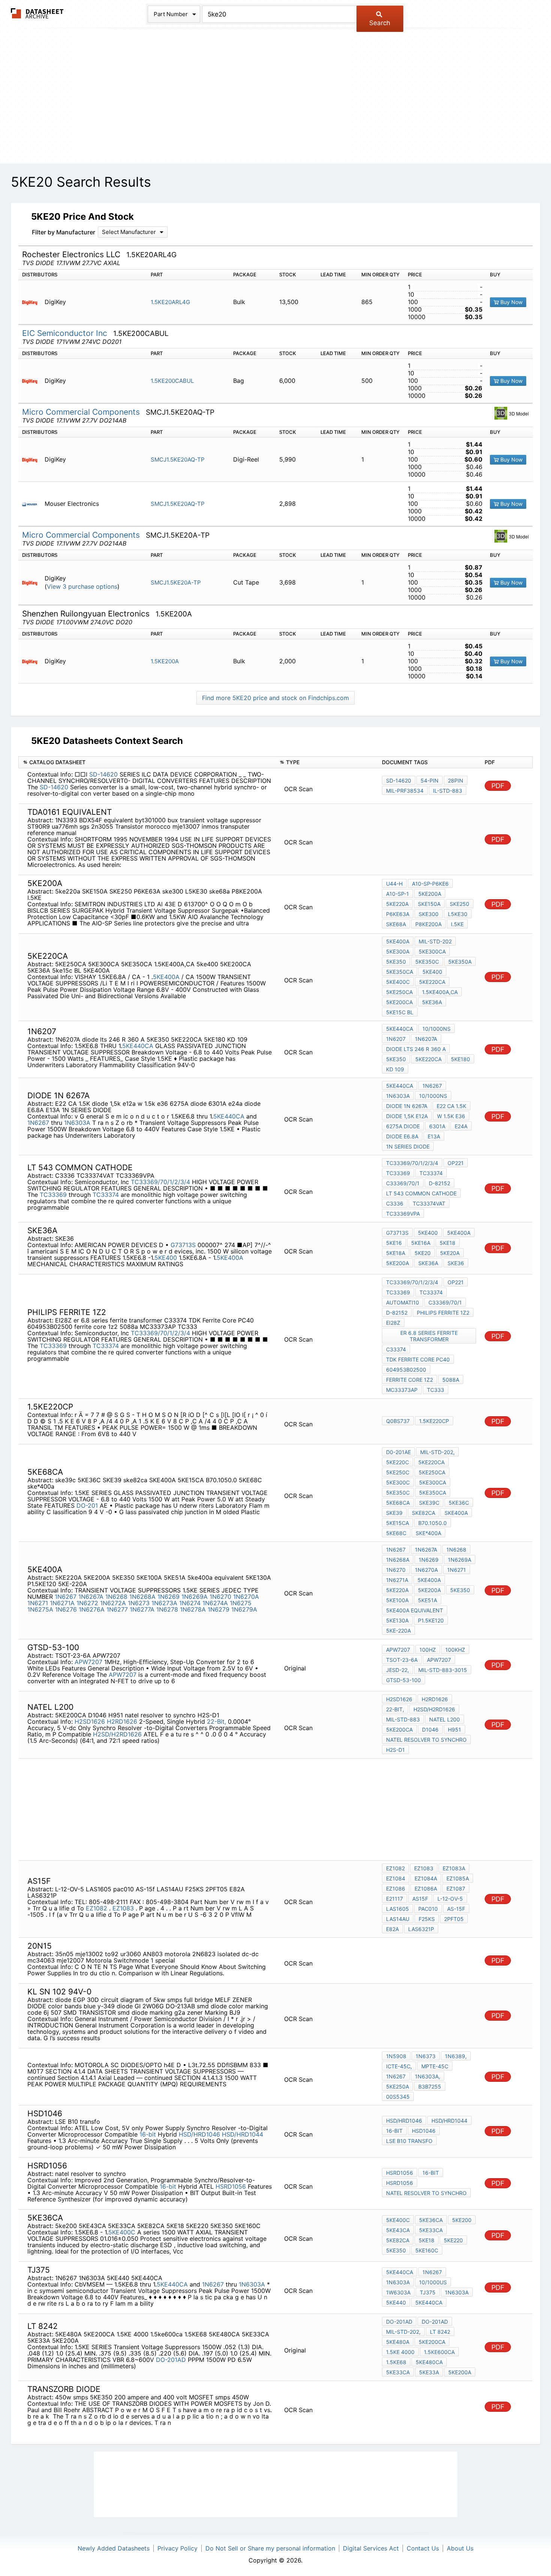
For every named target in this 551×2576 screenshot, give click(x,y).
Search (380, 23)
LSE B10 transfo (409, 2141)
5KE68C (396, 1533)
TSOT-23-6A (402, 1660)
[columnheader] (147, 762)
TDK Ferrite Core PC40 (418, 1359)
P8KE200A (428, 924)
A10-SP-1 (398, 894)
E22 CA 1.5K (451, 1106)
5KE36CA (431, 2220)
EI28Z (393, 1323)
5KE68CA (398, 1503)
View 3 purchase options (82, 587)
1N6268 (116, 1597)
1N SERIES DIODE (408, 1146)
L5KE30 (458, 914)
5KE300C (398, 1482)
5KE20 (423, 1253)
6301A (437, 1126)
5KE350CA (400, 972)
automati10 (403, 1302)
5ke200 (462, 2220)
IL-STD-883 (448, 791)
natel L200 (445, 1719)
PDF (498, 786)
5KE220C (398, 1462)
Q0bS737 (398, 1421)
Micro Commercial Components (82, 412)
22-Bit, (216, 1721)
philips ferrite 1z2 (443, 1313)
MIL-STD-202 (435, 941)
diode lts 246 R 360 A (416, 1049)
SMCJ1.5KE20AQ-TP (178, 460)
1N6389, (456, 2056)
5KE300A (398, 951)
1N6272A (113, 1603)
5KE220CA (432, 982)
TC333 (436, 1390)
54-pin (430, 780)
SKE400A (456, 1513)
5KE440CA (138, 1046)
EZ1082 (97, 1908)
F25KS (427, 1919)
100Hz (428, 1650)
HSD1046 (424, 2131)
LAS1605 (398, 1909)
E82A (392, 1929)
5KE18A (396, 1253)
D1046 (430, 1730)
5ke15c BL (400, 1012)
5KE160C (427, 2250)
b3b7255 (430, 2086)
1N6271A (62, 1603)
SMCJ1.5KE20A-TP (176, 583)
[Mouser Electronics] (32, 504)
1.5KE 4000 (400, 2352)
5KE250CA (399, 992)
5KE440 (396, 2302)
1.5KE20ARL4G (170, 302)
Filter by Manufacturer (64, 232)
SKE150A (429, 904)
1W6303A (398, 2292)
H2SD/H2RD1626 (117, 1734)
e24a (461, 1126)
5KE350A (460, 962)
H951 (454, 1730)
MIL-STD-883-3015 (443, 1670)
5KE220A (397, 1590)
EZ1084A (426, 1878)
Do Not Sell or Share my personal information (270, 2548)
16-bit (148, 2134)
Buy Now (511, 302)
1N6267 (38, 1123)
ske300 (429, 914)
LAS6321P (421, 1929)
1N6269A (195, 1597)
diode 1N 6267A (407, 1106)
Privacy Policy (177, 2548)
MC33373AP (402, 1390)
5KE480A (398, 2342)
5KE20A (450, 1253)
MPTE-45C (435, 2066)
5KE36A (432, 1002)
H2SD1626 (90, 1721)
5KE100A (397, 1600)
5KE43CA (398, 2230)
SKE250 (460, 904)
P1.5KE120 (431, 1620)
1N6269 (168, 1597)
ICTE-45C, (399, 2066)
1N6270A (246, 1597)
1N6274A (215, 1603)
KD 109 (395, 1069)
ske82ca (424, 1513)
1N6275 (241, 1603)
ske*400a (428, 1533)
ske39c (429, 1503)
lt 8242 (440, 2332)
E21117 (395, 1899)
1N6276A (92, 1609)
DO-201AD (171, 2360)
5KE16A (421, 1243)
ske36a (428, 1263)
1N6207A (426, 1039)
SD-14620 (103, 774)
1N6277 (117, 1609)
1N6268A (142, 1597)
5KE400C (398, 982)
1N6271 (38, 1603)
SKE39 (394, 1513)
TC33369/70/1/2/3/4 (160, 1182)
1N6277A (142, 1609)
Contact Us (423, 2548)
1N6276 (66, 1609)
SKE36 (456, 1263)
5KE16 (394, 1243)
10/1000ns (436, 1029)
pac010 (428, 1909)
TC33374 (106, 1195)
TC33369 (53, 1195)
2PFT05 (454, 1919)
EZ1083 (124, 1908)
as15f (420, 1899)
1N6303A (77, 1123)
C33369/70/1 (403, 1183)
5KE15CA (398, 1523)
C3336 (395, 1203)
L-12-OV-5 (450, 1899)
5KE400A (166, 977)
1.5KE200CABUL (172, 381)
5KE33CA (431, 2230)
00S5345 (398, 2097)
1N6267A (91, 1597)
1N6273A (164, 1603)
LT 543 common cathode (421, 1193)
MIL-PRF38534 (405, 791)
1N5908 (396, 2056)
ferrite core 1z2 (410, 1380)
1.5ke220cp (434, 1421)
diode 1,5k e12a (407, 1116)
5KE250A (398, 2086)
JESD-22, (398, 1670)
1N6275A (40, 1609)
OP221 (456, 1163)
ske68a (396, 924)
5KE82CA (398, 2240)
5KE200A (430, 894)
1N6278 (167, 1609)
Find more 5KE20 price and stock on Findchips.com (275, 698)
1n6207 (396, 1039)
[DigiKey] (32, 302)
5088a (451, 1380)
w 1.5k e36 (451, 1116)
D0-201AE (398, 1452)
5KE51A (427, 1600)
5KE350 (396, 962)
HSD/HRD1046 (199, 2134)
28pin (456, 780)
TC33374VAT (429, 1203)
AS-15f (456, 1909)
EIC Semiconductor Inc (66, 333)
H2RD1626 (122, 1721)
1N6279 (219, 1609)
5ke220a (397, 904)
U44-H (394, 884)
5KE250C (398, 1472)
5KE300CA (432, 951)
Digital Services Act (371, 2548)
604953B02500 (406, 1370)
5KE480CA (429, 2362)
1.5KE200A (165, 661)
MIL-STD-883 (403, 1719)
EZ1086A (426, 1889)
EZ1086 (396, 1889)
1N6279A (244, 1609)
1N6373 (426, 2056)
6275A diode (403, 1126)
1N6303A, (427, 2076)
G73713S (183, 1245)
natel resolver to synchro (426, 1740)
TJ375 (428, 2292)
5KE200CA (399, 1002)
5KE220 (453, 2240)
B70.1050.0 (433, 1523)
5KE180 (460, 1059)
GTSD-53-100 (404, 1680)
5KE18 (448, 1243)
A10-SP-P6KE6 (430, 884)
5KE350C (427, 962)
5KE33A (429, 2372)
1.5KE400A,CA (440, 992)
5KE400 (432, 972)
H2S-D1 (395, 1750)
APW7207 (88, 1662)
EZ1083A (454, 1868)
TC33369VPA (403, 1214)
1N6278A (193, 1609)
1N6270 (220, 1597)
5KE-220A (398, 1631)
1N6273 (139, 1603)
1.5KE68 (396, 2362)
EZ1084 (396, 1878)
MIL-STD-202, (437, 1452)
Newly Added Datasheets (114, 2548)
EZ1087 (456, 1889)
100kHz (455, 1650)
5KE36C (459, 1503)
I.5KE (457, 924)
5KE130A (397, 1620)
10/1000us (433, 2282)
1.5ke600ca (439, 2352)
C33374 (396, 1349)
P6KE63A (398, 914)
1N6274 (190, 1603)
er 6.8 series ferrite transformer (429, 1336)
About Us (460, 2548)
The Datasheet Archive (37, 13)
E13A (434, 1136)
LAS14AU (398, 1919)
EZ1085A (458, 1878)
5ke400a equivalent (415, 1610)
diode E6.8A (402, 1136)
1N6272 (87, 1603)
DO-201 (87, 1505)
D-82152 (439, 1183)
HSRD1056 (231, 2186)
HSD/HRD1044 (243, 2134)
